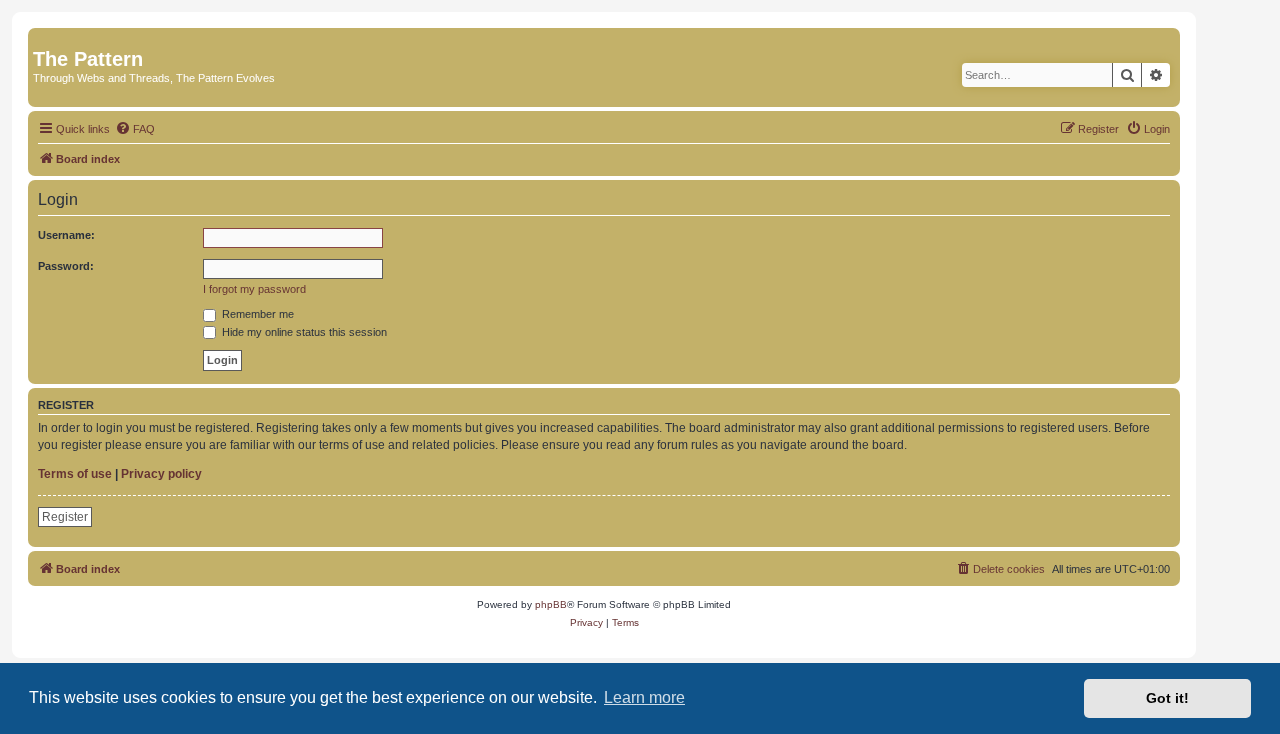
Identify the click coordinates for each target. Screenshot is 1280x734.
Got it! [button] (1167, 698)
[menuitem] (135, 129)
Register (65, 517)
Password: (66, 266)
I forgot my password (254, 289)
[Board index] (44, 38)
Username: (66, 235)
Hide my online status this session (303, 332)
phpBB (551, 604)
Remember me (256, 314)
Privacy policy (161, 474)
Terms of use (75, 474)
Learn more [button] (644, 697)
